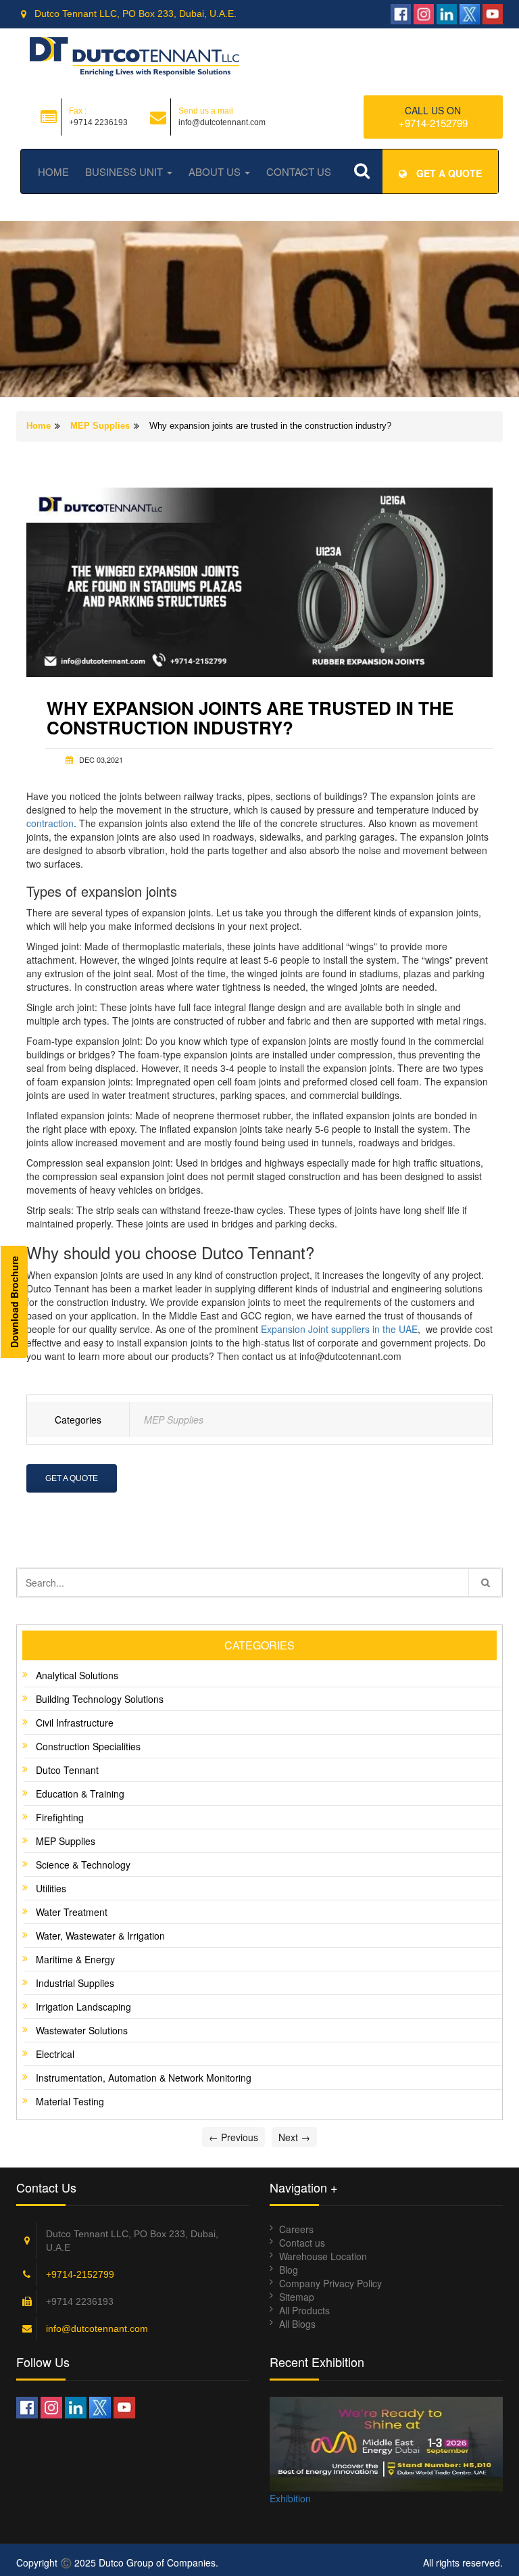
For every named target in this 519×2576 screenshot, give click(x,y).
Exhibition (290, 2498)
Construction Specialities (88, 1746)
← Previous (233, 2137)
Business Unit (125, 171)
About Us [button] (216, 171)
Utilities (51, 1888)
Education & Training (80, 1794)
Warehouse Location (323, 2256)
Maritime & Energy (75, 1959)
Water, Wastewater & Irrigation (100, 1936)
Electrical (55, 2054)
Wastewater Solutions (82, 2030)
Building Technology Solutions (100, 1699)
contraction (50, 823)
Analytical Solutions (77, 1675)
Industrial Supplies (75, 1983)
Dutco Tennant (67, 1770)
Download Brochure (14, 1302)
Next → (294, 2137)
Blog (289, 2270)
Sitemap (297, 2297)
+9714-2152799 (433, 123)
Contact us (302, 2243)
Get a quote (448, 173)
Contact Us (299, 171)
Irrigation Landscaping (83, 2007)
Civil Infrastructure (75, 1723)
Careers (296, 2229)
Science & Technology (83, 1865)
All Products (304, 2310)
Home (53, 171)
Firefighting (60, 1817)
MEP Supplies (100, 426)
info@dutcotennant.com (97, 2328)
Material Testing (70, 2101)
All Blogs (297, 2324)
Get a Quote (72, 1478)
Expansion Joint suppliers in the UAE (339, 1329)
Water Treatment (72, 1912)
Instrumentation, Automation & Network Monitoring (144, 2078)
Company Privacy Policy (330, 2283)
